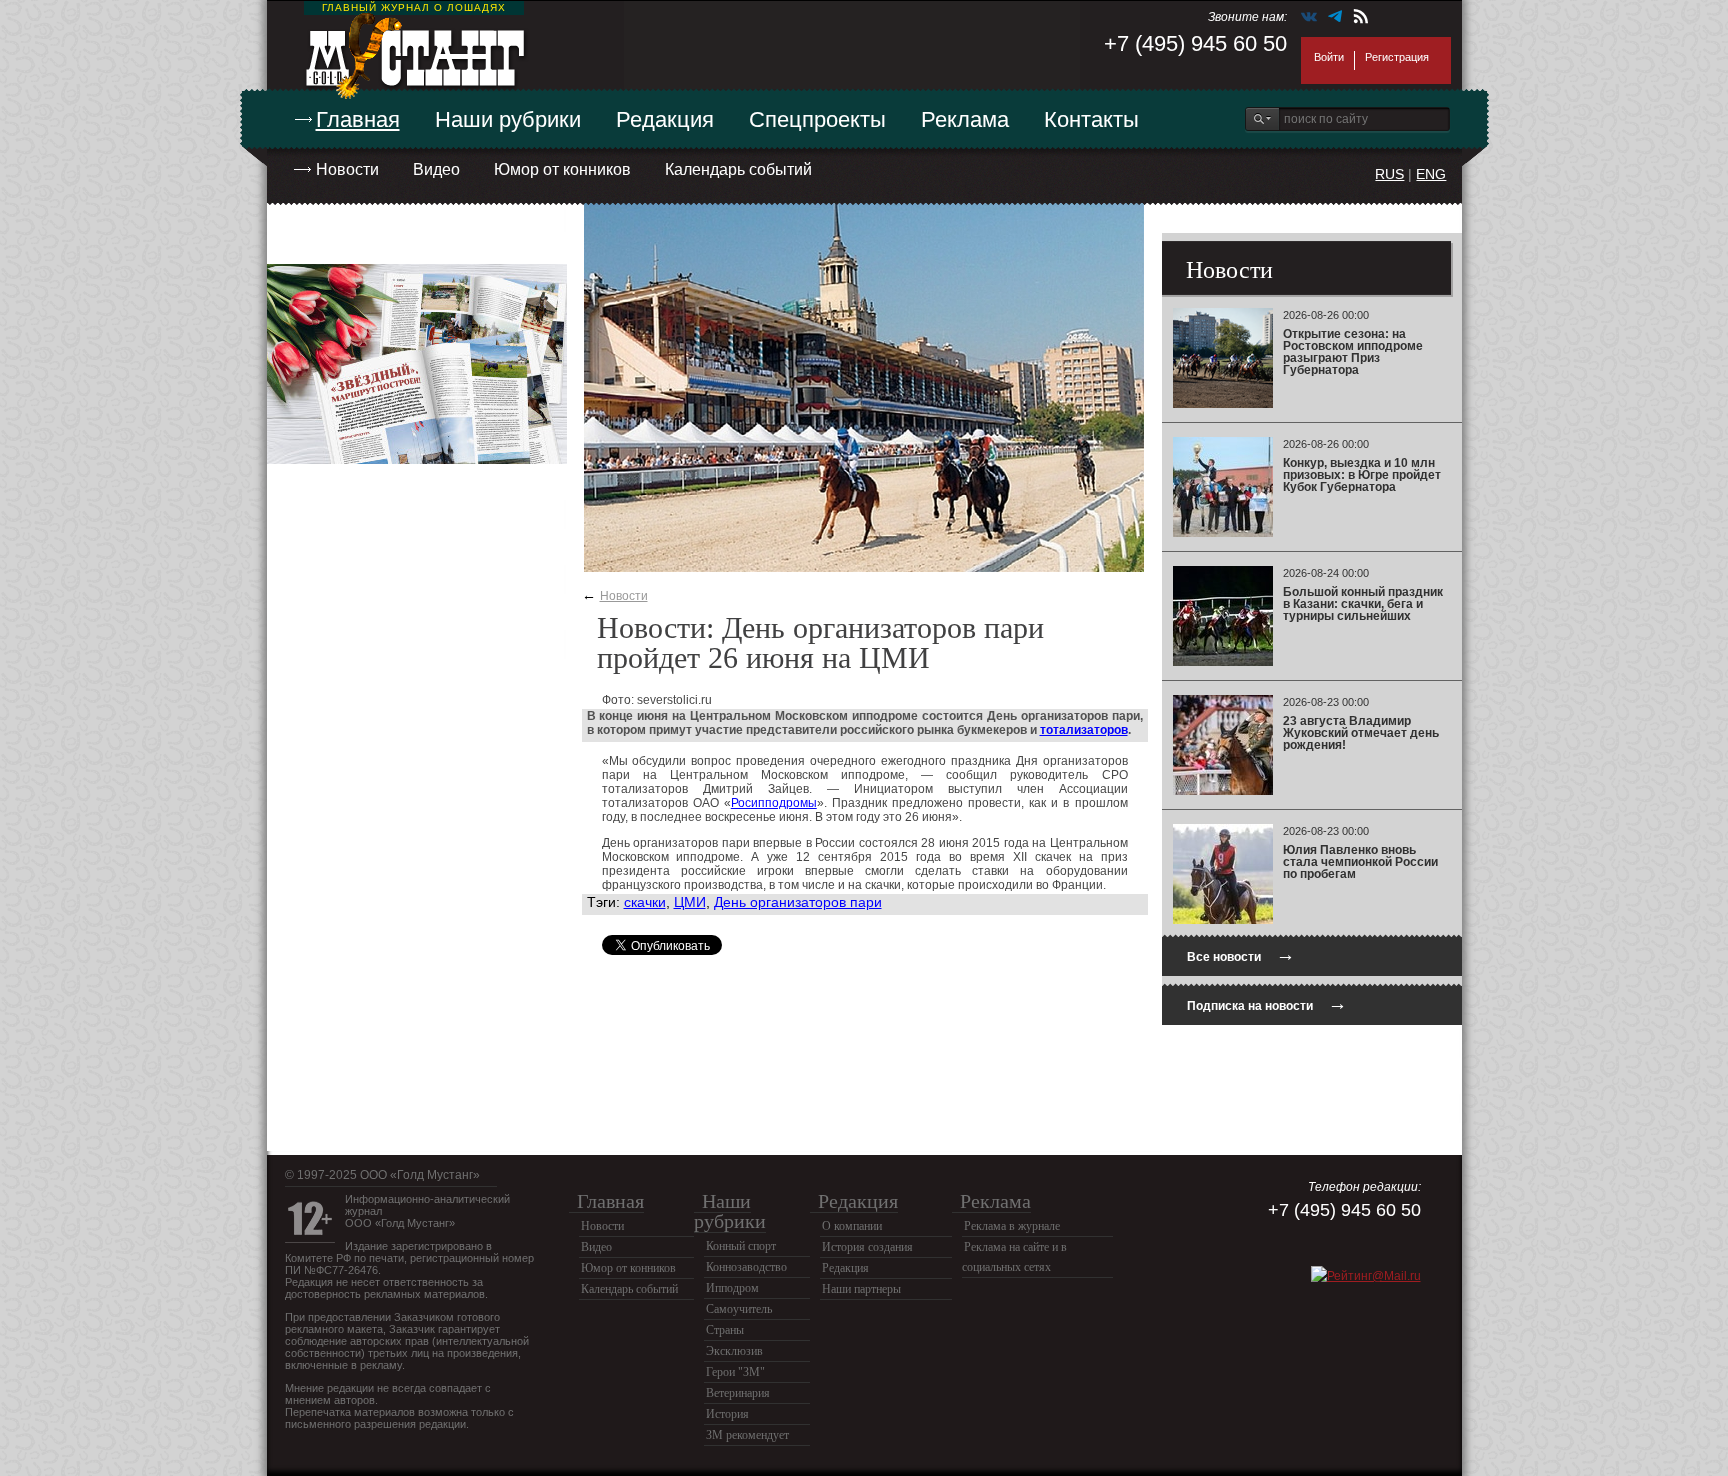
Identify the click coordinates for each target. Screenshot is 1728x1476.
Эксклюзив (734, 1351)
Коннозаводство (746, 1267)
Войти (1329, 57)
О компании (852, 1226)
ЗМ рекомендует (747, 1435)
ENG (1431, 174)
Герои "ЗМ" (735, 1372)
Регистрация (1397, 57)
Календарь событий (738, 169)
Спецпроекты (817, 119)
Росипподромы (774, 803)
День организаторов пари (798, 902)
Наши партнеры (861, 1289)
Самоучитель (739, 1309)
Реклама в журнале (1012, 1226)
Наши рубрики (508, 119)
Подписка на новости (1267, 1003)
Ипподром (732, 1288)
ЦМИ (690, 902)
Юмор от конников (562, 169)
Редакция (665, 119)
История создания (867, 1247)
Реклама (965, 119)
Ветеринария (738, 1393)
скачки (645, 902)
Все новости (1241, 954)
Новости (347, 169)
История (727, 1414)
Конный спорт (741, 1246)
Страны (725, 1330)
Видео (436, 169)
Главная (358, 119)
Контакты (1091, 119)
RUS (1389, 174)
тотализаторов (1084, 730)
